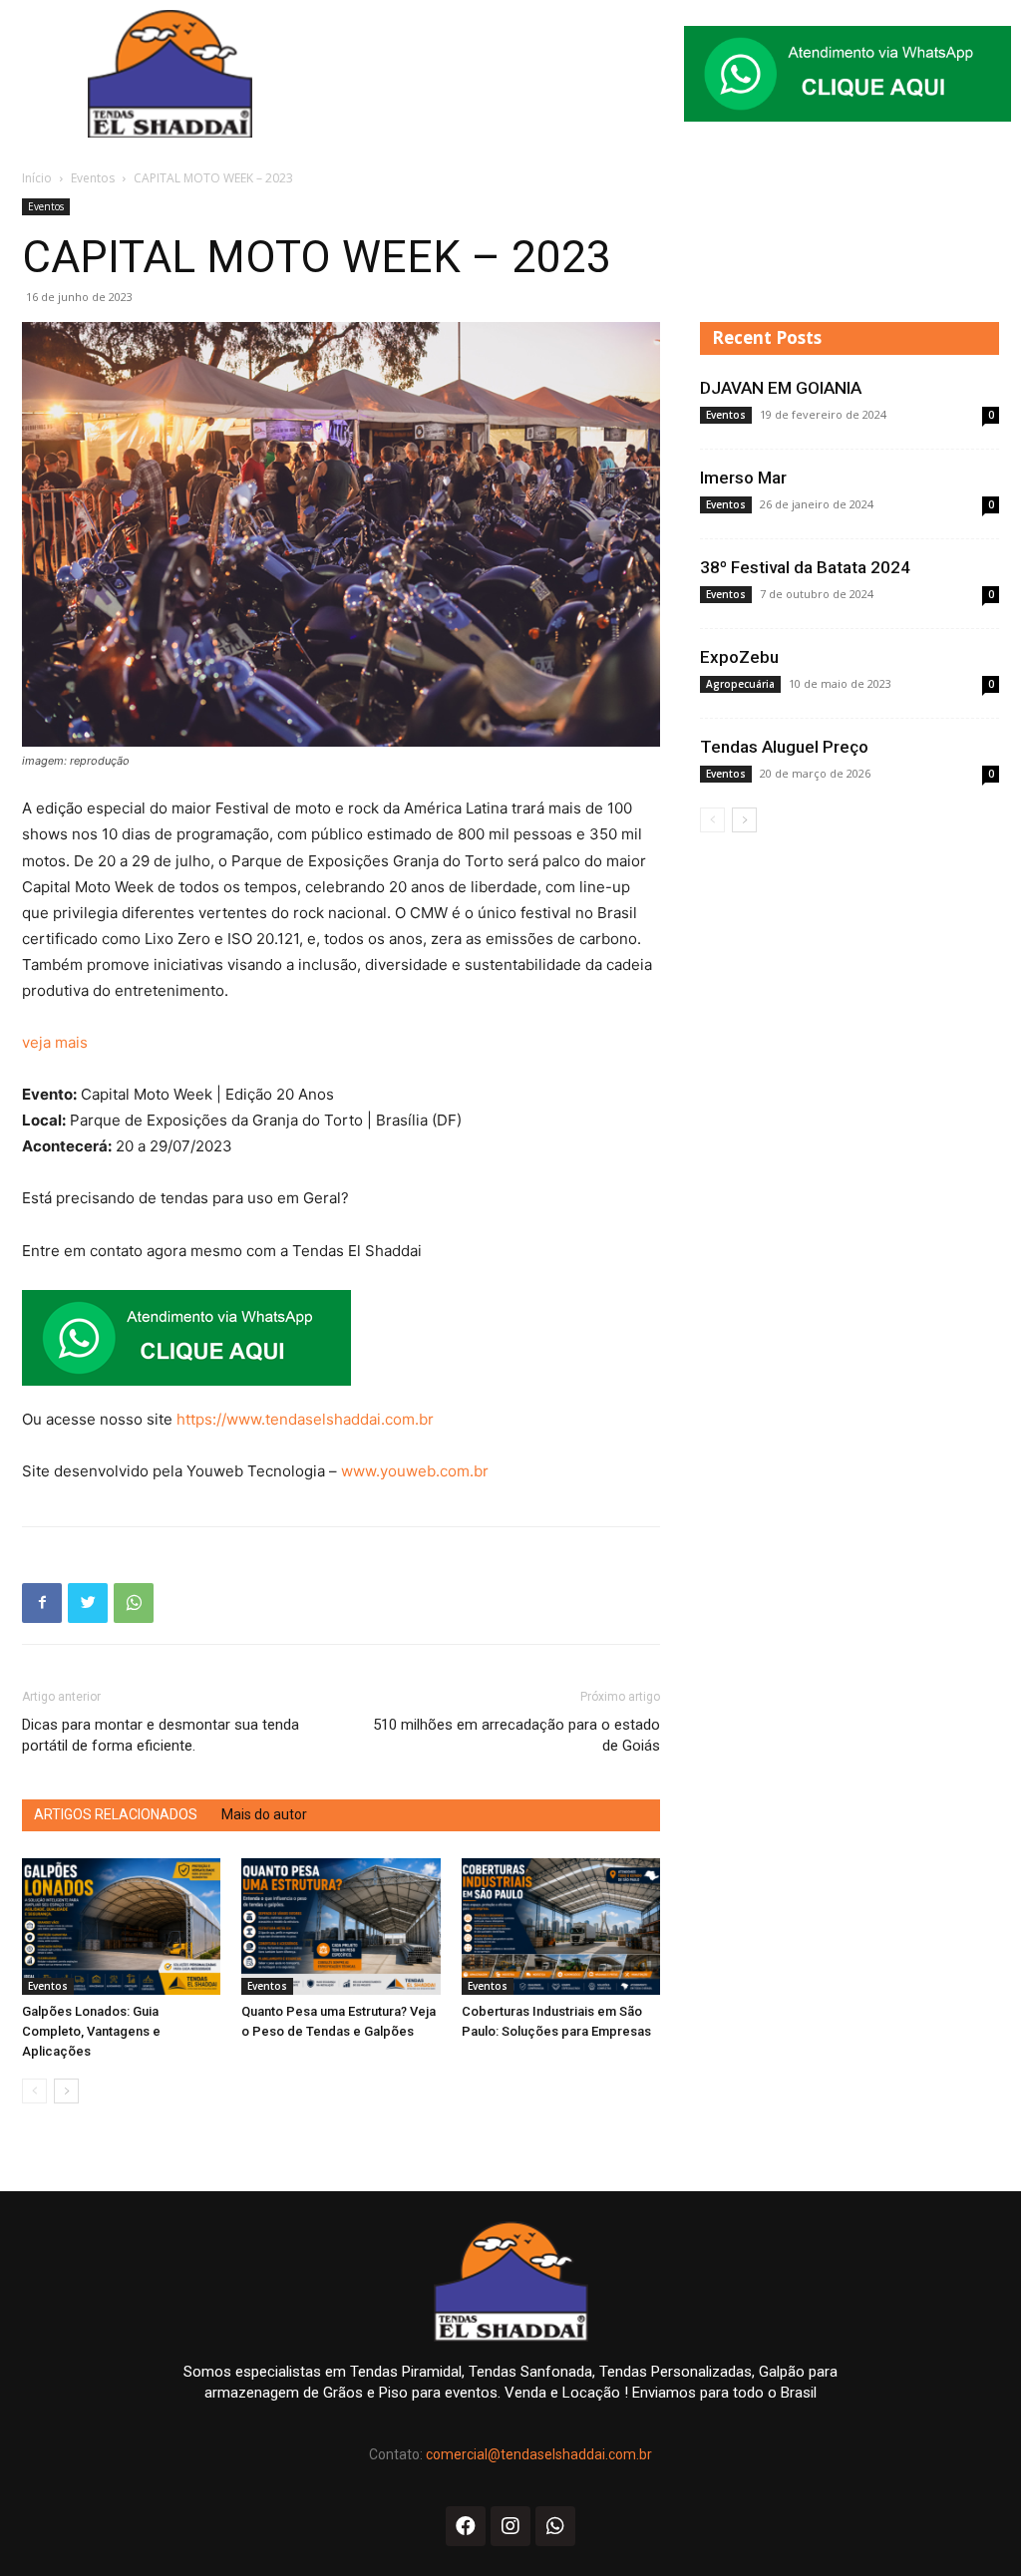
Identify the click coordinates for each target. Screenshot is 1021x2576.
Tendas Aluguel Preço (784, 747)
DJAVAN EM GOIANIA (781, 388)
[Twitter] (88, 1603)
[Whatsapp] (555, 2526)
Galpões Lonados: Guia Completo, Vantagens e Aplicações (91, 2031)
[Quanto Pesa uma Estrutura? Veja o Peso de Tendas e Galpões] (340, 1927)
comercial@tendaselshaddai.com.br (539, 2454)
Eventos (93, 178)
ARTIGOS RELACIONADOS (116, 1814)
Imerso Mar (743, 478)
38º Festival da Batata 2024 (805, 567)
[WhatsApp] (134, 1603)
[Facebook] (42, 1603)
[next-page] (66, 2091)
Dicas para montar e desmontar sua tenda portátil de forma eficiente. (161, 1735)
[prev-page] (34, 2091)
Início (37, 178)
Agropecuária (740, 684)
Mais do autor (264, 1814)
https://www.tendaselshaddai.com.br (305, 1419)
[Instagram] (510, 2526)
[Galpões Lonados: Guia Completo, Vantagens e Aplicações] (121, 1927)
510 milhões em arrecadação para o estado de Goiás (516, 1735)
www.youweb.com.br (415, 1471)
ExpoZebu (739, 657)
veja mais (55, 1042)
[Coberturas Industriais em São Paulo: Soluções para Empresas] (561, 1927)
